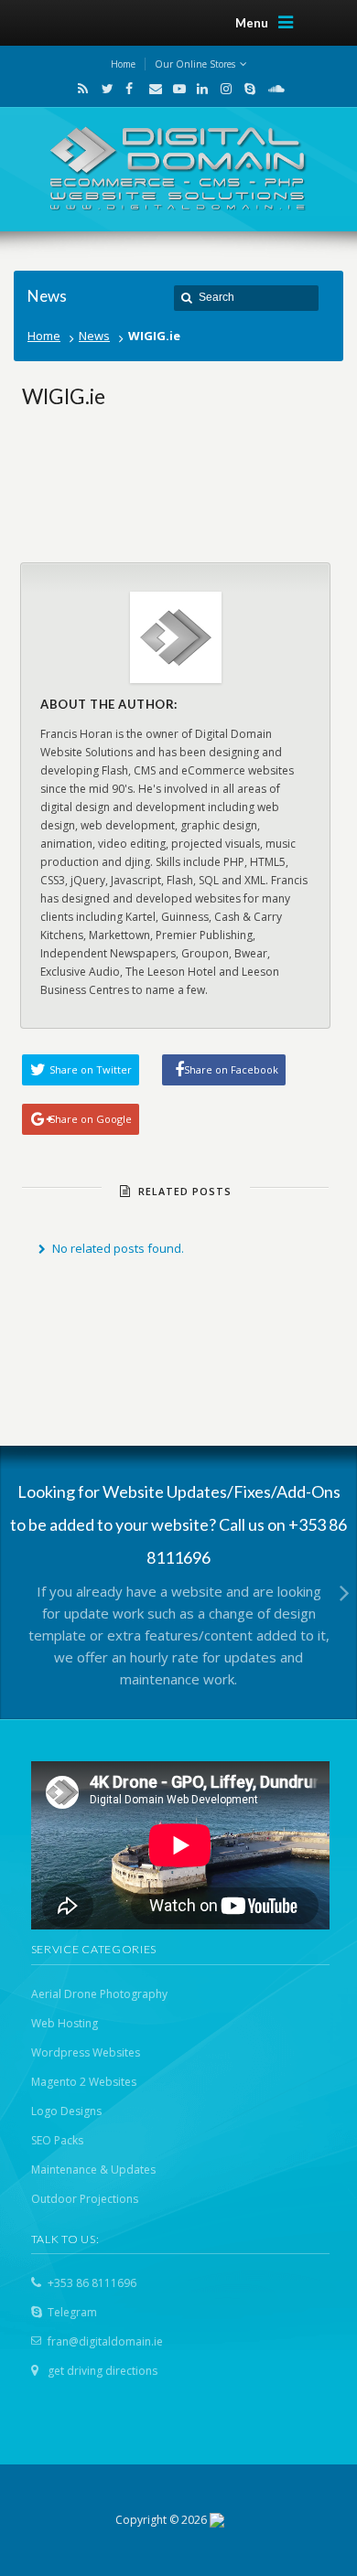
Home (44, 336)
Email (151, 89)
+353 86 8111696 (92, 2283)
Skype (246, 89)
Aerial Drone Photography (99, 1994)
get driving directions (103, 2371)
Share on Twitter (91, 1069)
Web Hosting (65, 2023)
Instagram (222, 89)
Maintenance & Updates (93, 2170)
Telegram (72, 2312)
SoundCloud (269, 89)
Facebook (127, 89)
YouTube (175, 89)
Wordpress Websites (86, 2052)
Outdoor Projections (85, 2199)
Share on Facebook (231, 1069)
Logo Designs (66, 2111)
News (94, 336)
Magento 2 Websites (84, 2082)
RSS (80, 89)
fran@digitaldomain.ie (105, 2341)
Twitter (103, 89)
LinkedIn (199, 89)
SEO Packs (57, 2140)
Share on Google (91, 1119)
